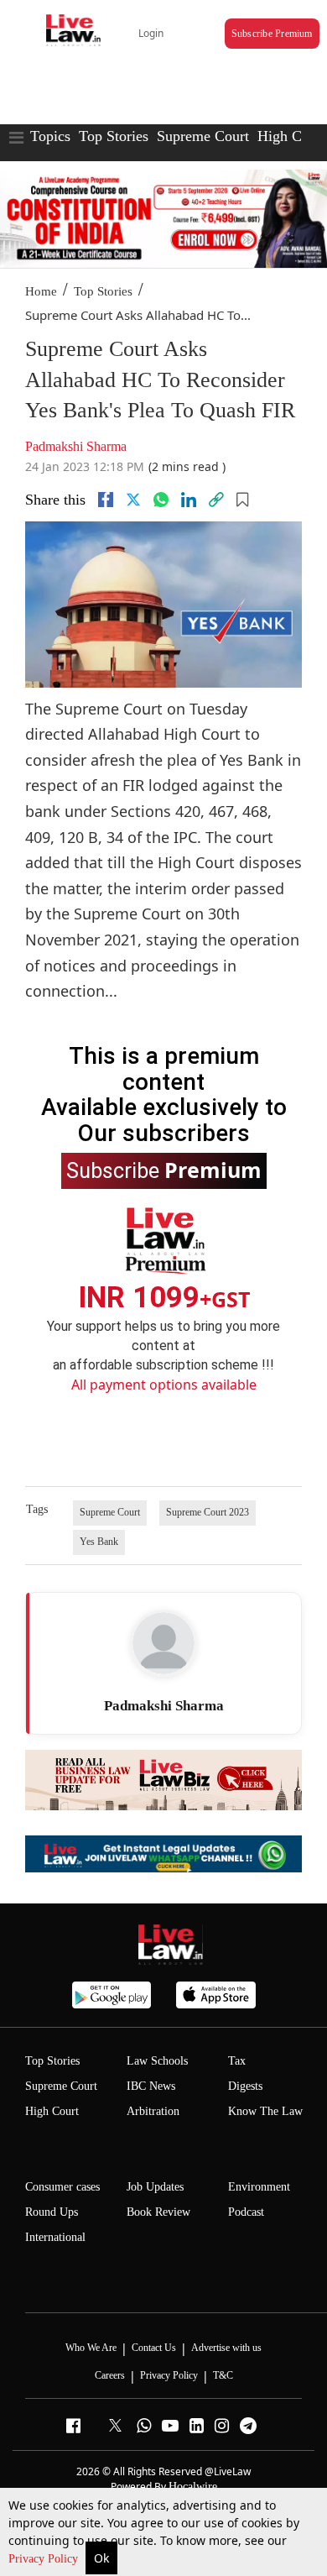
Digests (245, 2086)
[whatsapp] (161, 500)
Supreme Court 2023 (208, 1512)
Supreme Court (203, 136)
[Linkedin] (189, 500)
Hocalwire (193, 2487)
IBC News (151, 2086)
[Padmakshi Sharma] (163, 1643)
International (55, 2237)
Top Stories (114, 136)
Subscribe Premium (272, 34)
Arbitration (153, 2111)
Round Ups (52, 2212)
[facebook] (106, 500)
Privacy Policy (45, 2559)
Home (41, 291)
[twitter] (133, 500)
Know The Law (265, 2111)
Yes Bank (99, 1542)
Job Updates (155, 2187)
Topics (50, 136)
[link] (216, 500)
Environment (259, 2187)
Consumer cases (62, 2187)
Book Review (158, 2212)
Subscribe (164, 1170)
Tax (237, 2061)
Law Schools (157, 2061)
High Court (292, 136)
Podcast (246, 2212)
